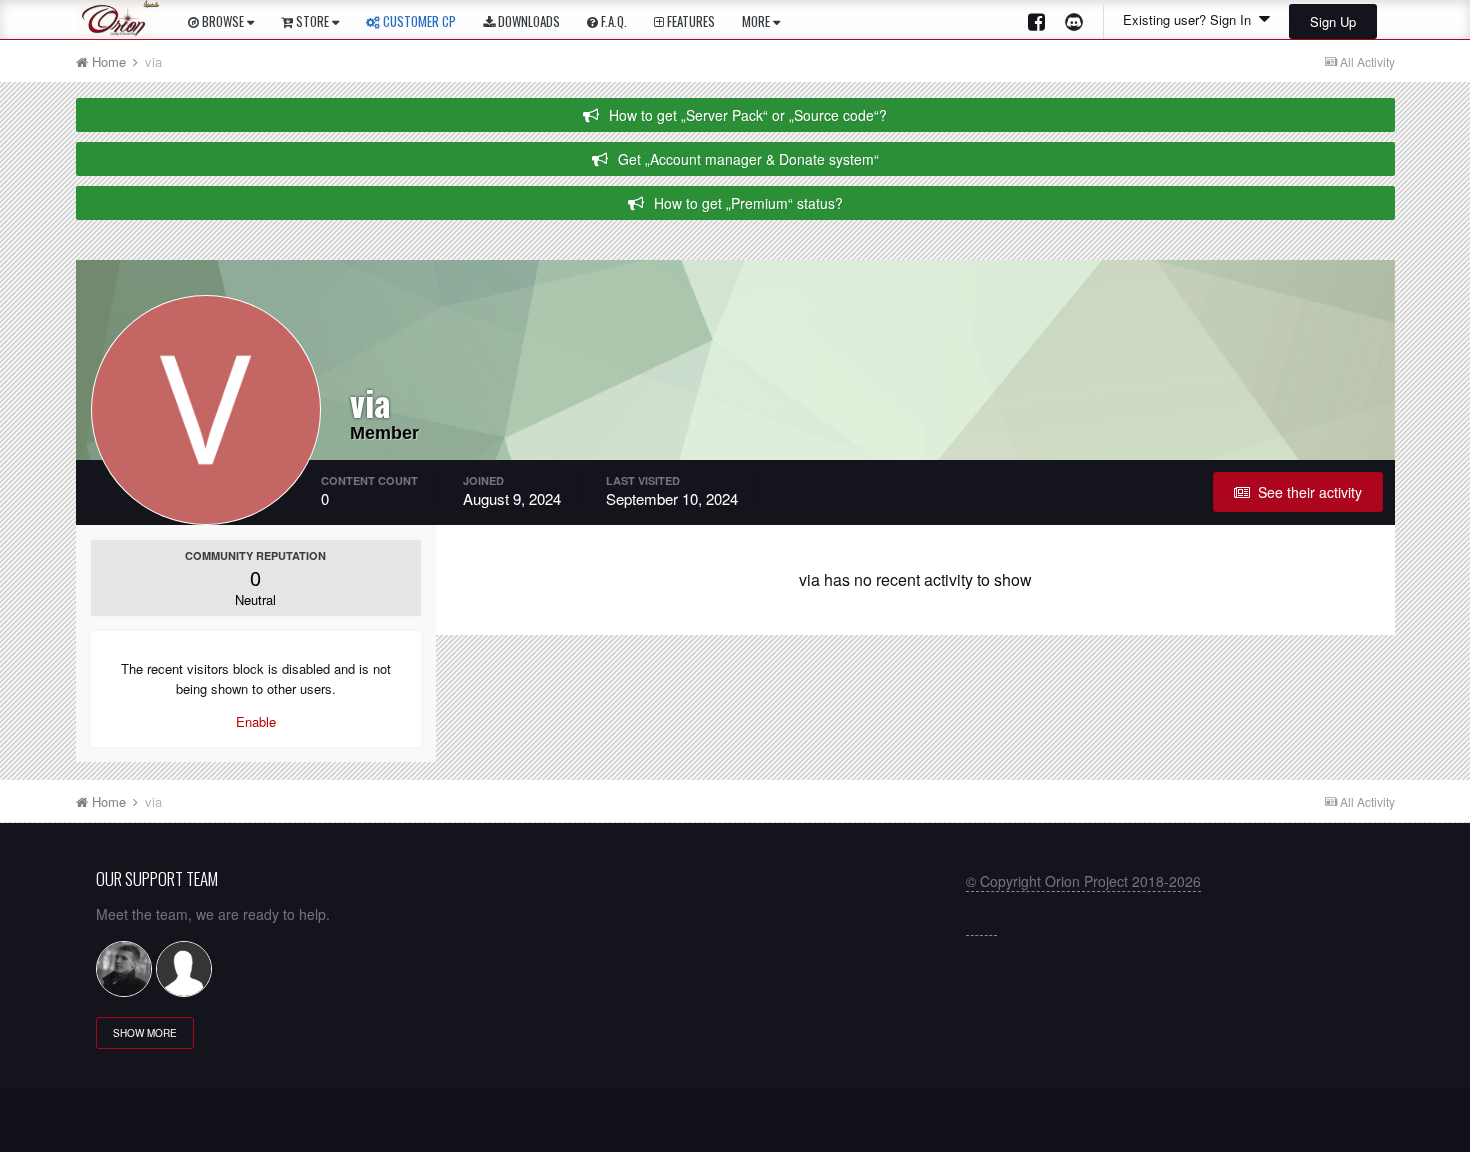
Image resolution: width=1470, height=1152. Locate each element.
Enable (256, 721)
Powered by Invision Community (735, 1127)
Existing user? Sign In (1191, 19)
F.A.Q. (612, 21)
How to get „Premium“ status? (748, 203)
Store (312, 21)
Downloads (527, 21)
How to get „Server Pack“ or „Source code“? (748, 115)
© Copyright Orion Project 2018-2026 (1083, 881)
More (756, 21)
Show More (145, 1033)
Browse (223, 21)
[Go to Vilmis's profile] (124, 969)
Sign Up (1333, 21)
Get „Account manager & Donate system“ (748, 159)
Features (689, 21)
